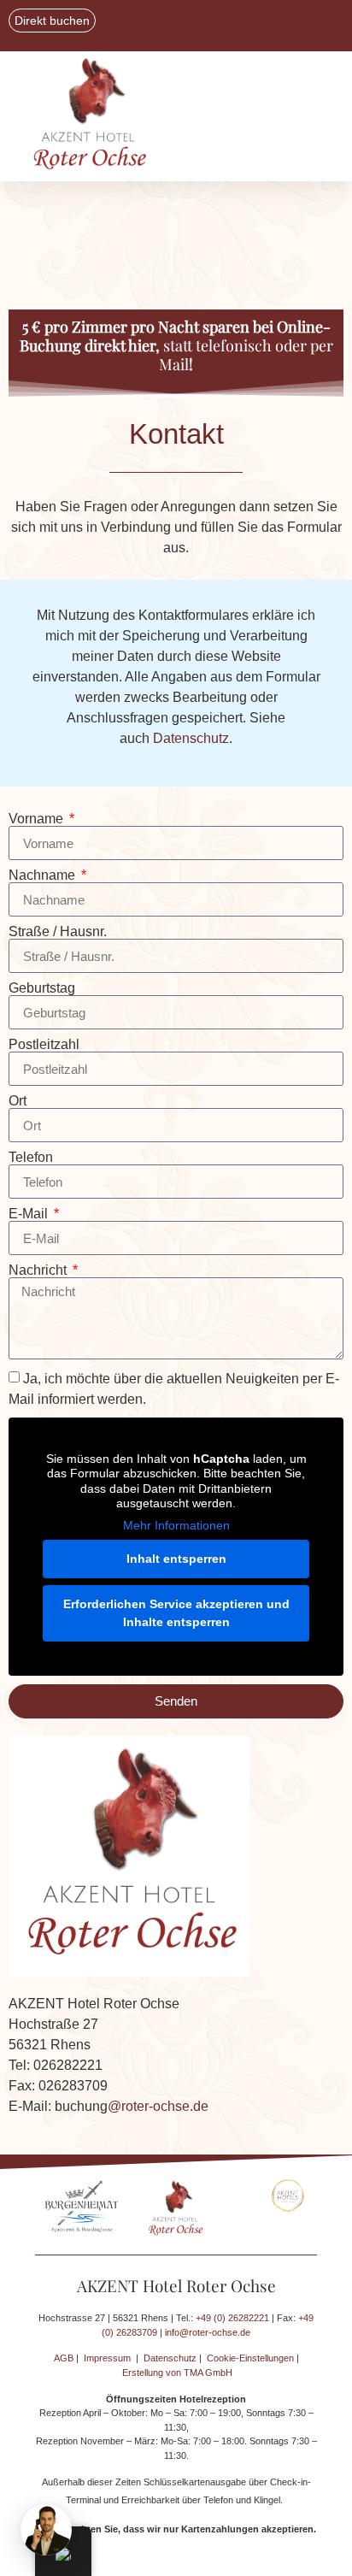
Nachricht (39, 1270)
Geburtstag (42, 988)
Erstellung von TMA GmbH (177, 2373)
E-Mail (30, 1214)
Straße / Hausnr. (58, 932)
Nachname (44, 875)
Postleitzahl (44, 1045)
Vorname (38, 819)
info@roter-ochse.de (208, 2332)
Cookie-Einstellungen (250, 2358)
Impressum (107, 2358)
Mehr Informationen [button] (176, 1525)
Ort (18, 1101)
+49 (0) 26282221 (232, 2318)
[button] (255, 117)
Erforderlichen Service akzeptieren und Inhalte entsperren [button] (176, 1613)
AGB (64, 2358)
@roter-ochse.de (158, 2106)
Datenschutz (191, 738)
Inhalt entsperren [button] (176, 1559)
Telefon (31, 1158)
